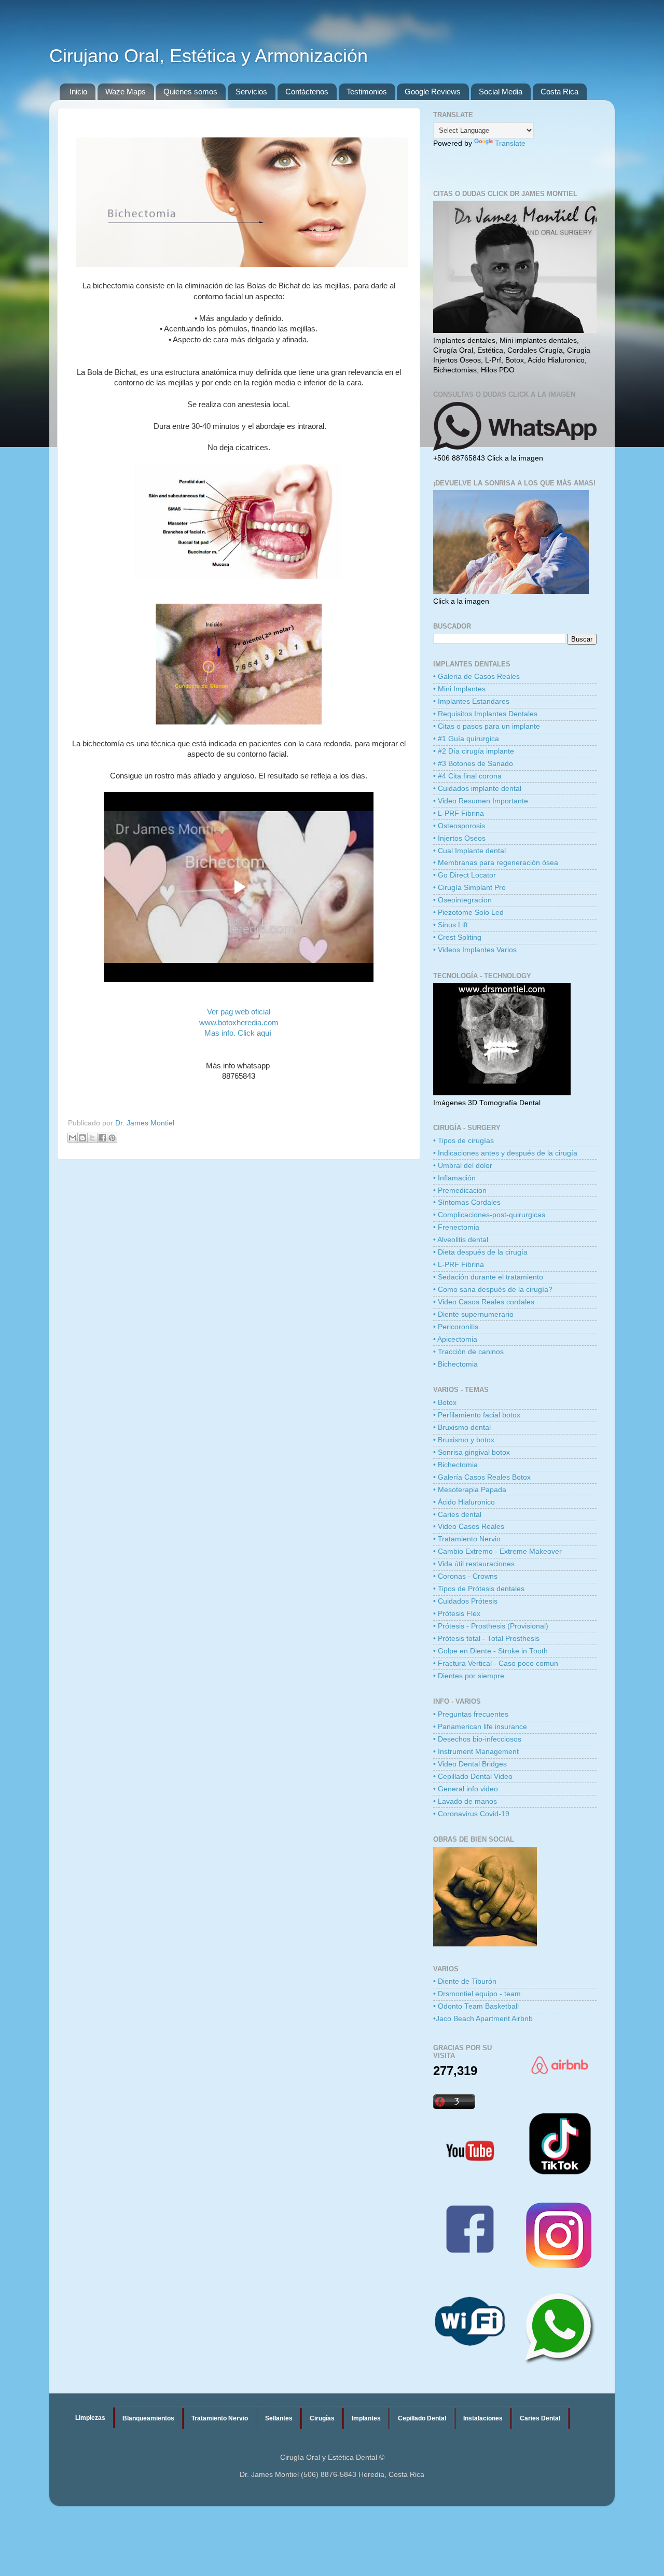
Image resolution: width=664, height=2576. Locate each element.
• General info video (466, 1789)
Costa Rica (559, 92)
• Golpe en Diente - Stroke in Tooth (490, 1651)
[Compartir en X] (92, 1138)
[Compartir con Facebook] (102, 1138)
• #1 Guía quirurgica (466, 739)
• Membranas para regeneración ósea (496, 863)
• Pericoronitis (456, 1327)
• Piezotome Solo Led (468, 913)
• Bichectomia (455, 1364)
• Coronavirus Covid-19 (471, 1814)
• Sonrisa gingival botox (472, 1452)
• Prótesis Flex (457, 1614)
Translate (510, 143)
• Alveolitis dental (461, 1240)
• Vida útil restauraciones (474, 1564)
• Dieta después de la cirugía (480, 1252)
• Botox (445, 1403)
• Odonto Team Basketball (476, 2006)
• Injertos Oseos (459, 838)
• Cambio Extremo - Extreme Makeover (497, 1551)
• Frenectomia (456, 1227)
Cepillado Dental (422, 2418)
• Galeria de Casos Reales (476, 677)
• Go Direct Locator (465, 875)
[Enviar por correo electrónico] (73, 1138)
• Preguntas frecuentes (471, 1714)
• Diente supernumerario (473, 1314)
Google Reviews (433, 92)
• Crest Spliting (457, 937)
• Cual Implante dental (469, 851)
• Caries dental (457, 1515)
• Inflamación (454, 1178)
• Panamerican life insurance (480, 1727)
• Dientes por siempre (469, 1676)
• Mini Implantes (459, 689)
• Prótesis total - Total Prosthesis (486, 1639)
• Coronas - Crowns (465, 1576)
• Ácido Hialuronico (464, 1502)
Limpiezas (90, 2418)
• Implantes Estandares (471, 701)
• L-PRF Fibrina (459, 813)
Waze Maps (126, 92)
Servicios (251, 92)
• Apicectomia (455, 1339)
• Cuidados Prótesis (465, 1601)
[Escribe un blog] (82, 1138)
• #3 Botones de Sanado (473, 764)
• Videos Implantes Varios (475, 950)
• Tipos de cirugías (464, 1141)
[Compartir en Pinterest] (112, 1138)
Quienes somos (190, 92)
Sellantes (279, 2418)
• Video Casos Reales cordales (484, 1302)
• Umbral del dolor (463, 1166)
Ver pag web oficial (239, 1012)
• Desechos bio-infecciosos (477, 1739)
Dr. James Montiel (145, 1123)
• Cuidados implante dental (477, 789)
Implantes (366, 2418)
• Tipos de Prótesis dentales (479, 1589)
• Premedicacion (460, 1190)
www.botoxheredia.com (239, 1023)
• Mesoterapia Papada (470, 1490)
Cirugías (322, 2418)
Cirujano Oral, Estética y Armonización (209, 56)
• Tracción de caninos (468, 1352)
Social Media (501, 92)
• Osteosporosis (459, 826)
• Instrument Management (476, 1752)
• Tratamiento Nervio (467, 1539)
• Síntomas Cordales (467, 1202)
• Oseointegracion (462, 900)
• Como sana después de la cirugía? (493, 1290)
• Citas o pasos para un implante (487, 726)
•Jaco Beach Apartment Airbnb (483, 2019)
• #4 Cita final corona (467, 776)
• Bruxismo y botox (464, 1440)
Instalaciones (483, 2418)
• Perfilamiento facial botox (477, 1415)
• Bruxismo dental (462, 1428)
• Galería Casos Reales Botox (482, 1477)
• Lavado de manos (465, 1801)
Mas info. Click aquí (239, 1033)
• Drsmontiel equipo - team (477, 1994)
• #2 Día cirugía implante (474, 751)
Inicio (78, 92)
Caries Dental (540, 2418)
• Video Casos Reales (469, 1527)
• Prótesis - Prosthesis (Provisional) (491, 1626)
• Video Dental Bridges (470, 1764)
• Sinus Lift (451, 925)
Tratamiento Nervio (220, 2418)
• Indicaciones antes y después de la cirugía (505, 1153)
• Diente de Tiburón (465, 1981)
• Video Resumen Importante (481, 801)
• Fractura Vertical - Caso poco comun (496, 1663)
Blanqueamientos (148, 2418)
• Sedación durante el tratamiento (488, 1277)
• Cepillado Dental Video (473, 1777)
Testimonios (367, 92)
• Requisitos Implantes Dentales (485, 714)
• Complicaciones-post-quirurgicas (489, 1215)
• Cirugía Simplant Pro (469, 888)
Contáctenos (307, 92)
